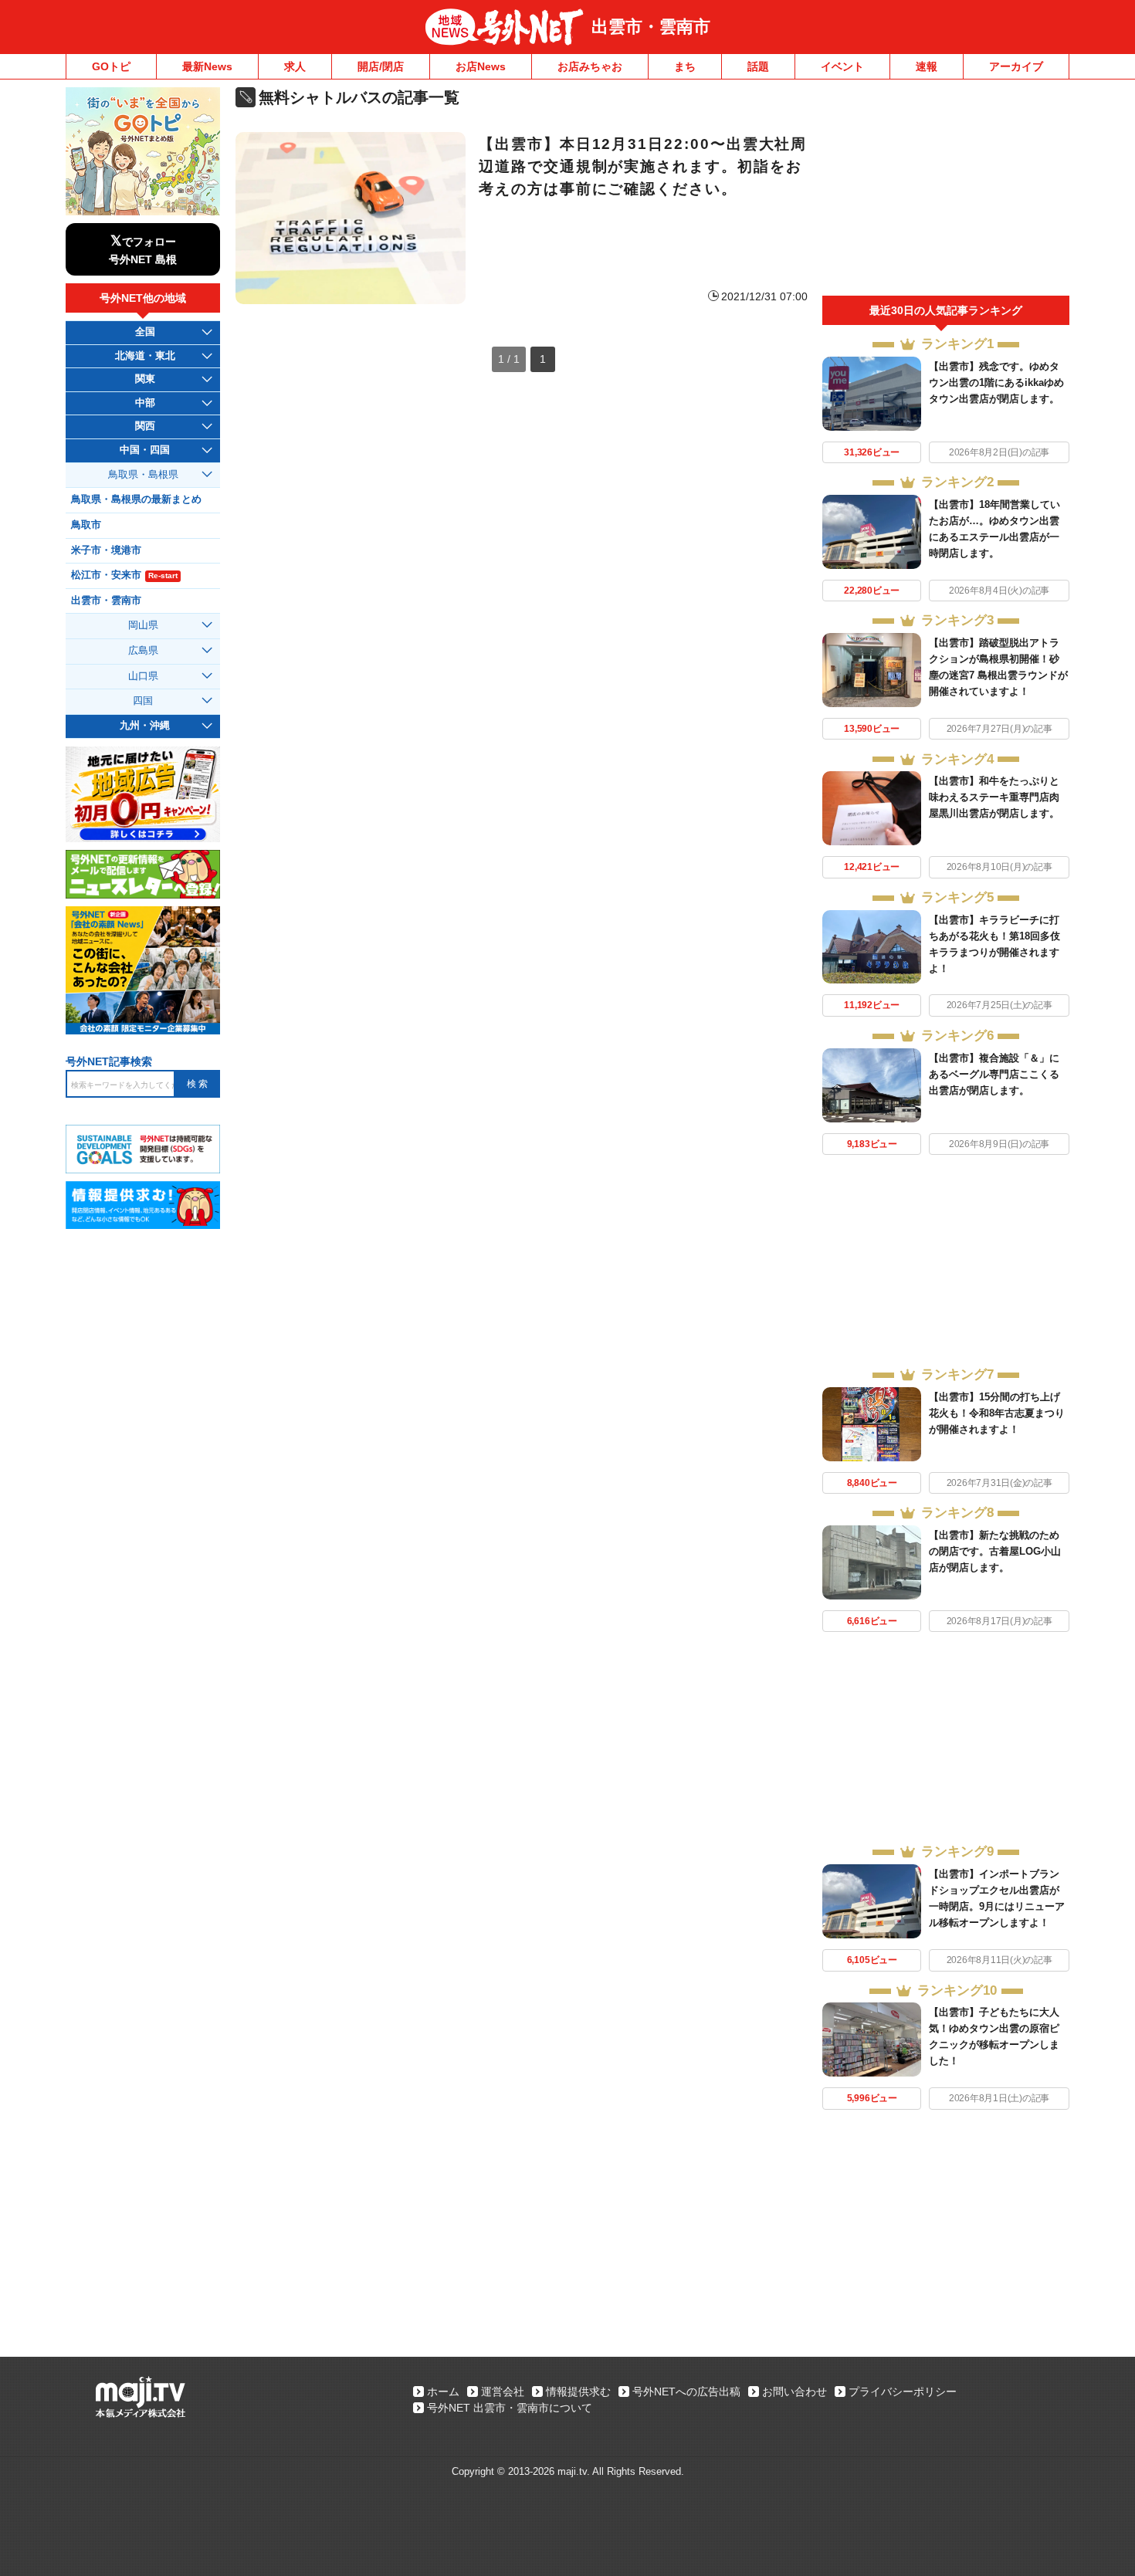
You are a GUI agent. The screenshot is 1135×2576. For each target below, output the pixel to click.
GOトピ (111, 66)
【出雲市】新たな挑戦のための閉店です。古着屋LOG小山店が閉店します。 (995, 1551)
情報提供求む (578, 2392)
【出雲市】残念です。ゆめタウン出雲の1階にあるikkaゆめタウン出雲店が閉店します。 (996, 383)
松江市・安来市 (124, 575)
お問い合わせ (794, 2392)
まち (685, 66)
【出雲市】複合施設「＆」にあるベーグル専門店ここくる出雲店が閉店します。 (994, 1074)
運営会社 (503, 2392)
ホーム (443, 2392)
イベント (842, 66)
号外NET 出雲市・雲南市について (510, 2408)
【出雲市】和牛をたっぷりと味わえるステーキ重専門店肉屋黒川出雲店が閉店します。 (994, 797)
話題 (758, 66)
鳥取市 (86, 525)
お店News (481, 66)
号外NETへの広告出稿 (686, 2392)
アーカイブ (1016, 66)
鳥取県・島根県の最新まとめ (136, 499)
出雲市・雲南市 (651, 27)
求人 (295, 66)
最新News (207, 66)
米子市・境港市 (106, 550)
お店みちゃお (590, 66)
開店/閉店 (381, 66)
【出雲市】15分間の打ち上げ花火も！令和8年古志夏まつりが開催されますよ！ (997, 1413)
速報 (927, 66)
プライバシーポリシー (903, 2392)
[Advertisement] (946, 191)
